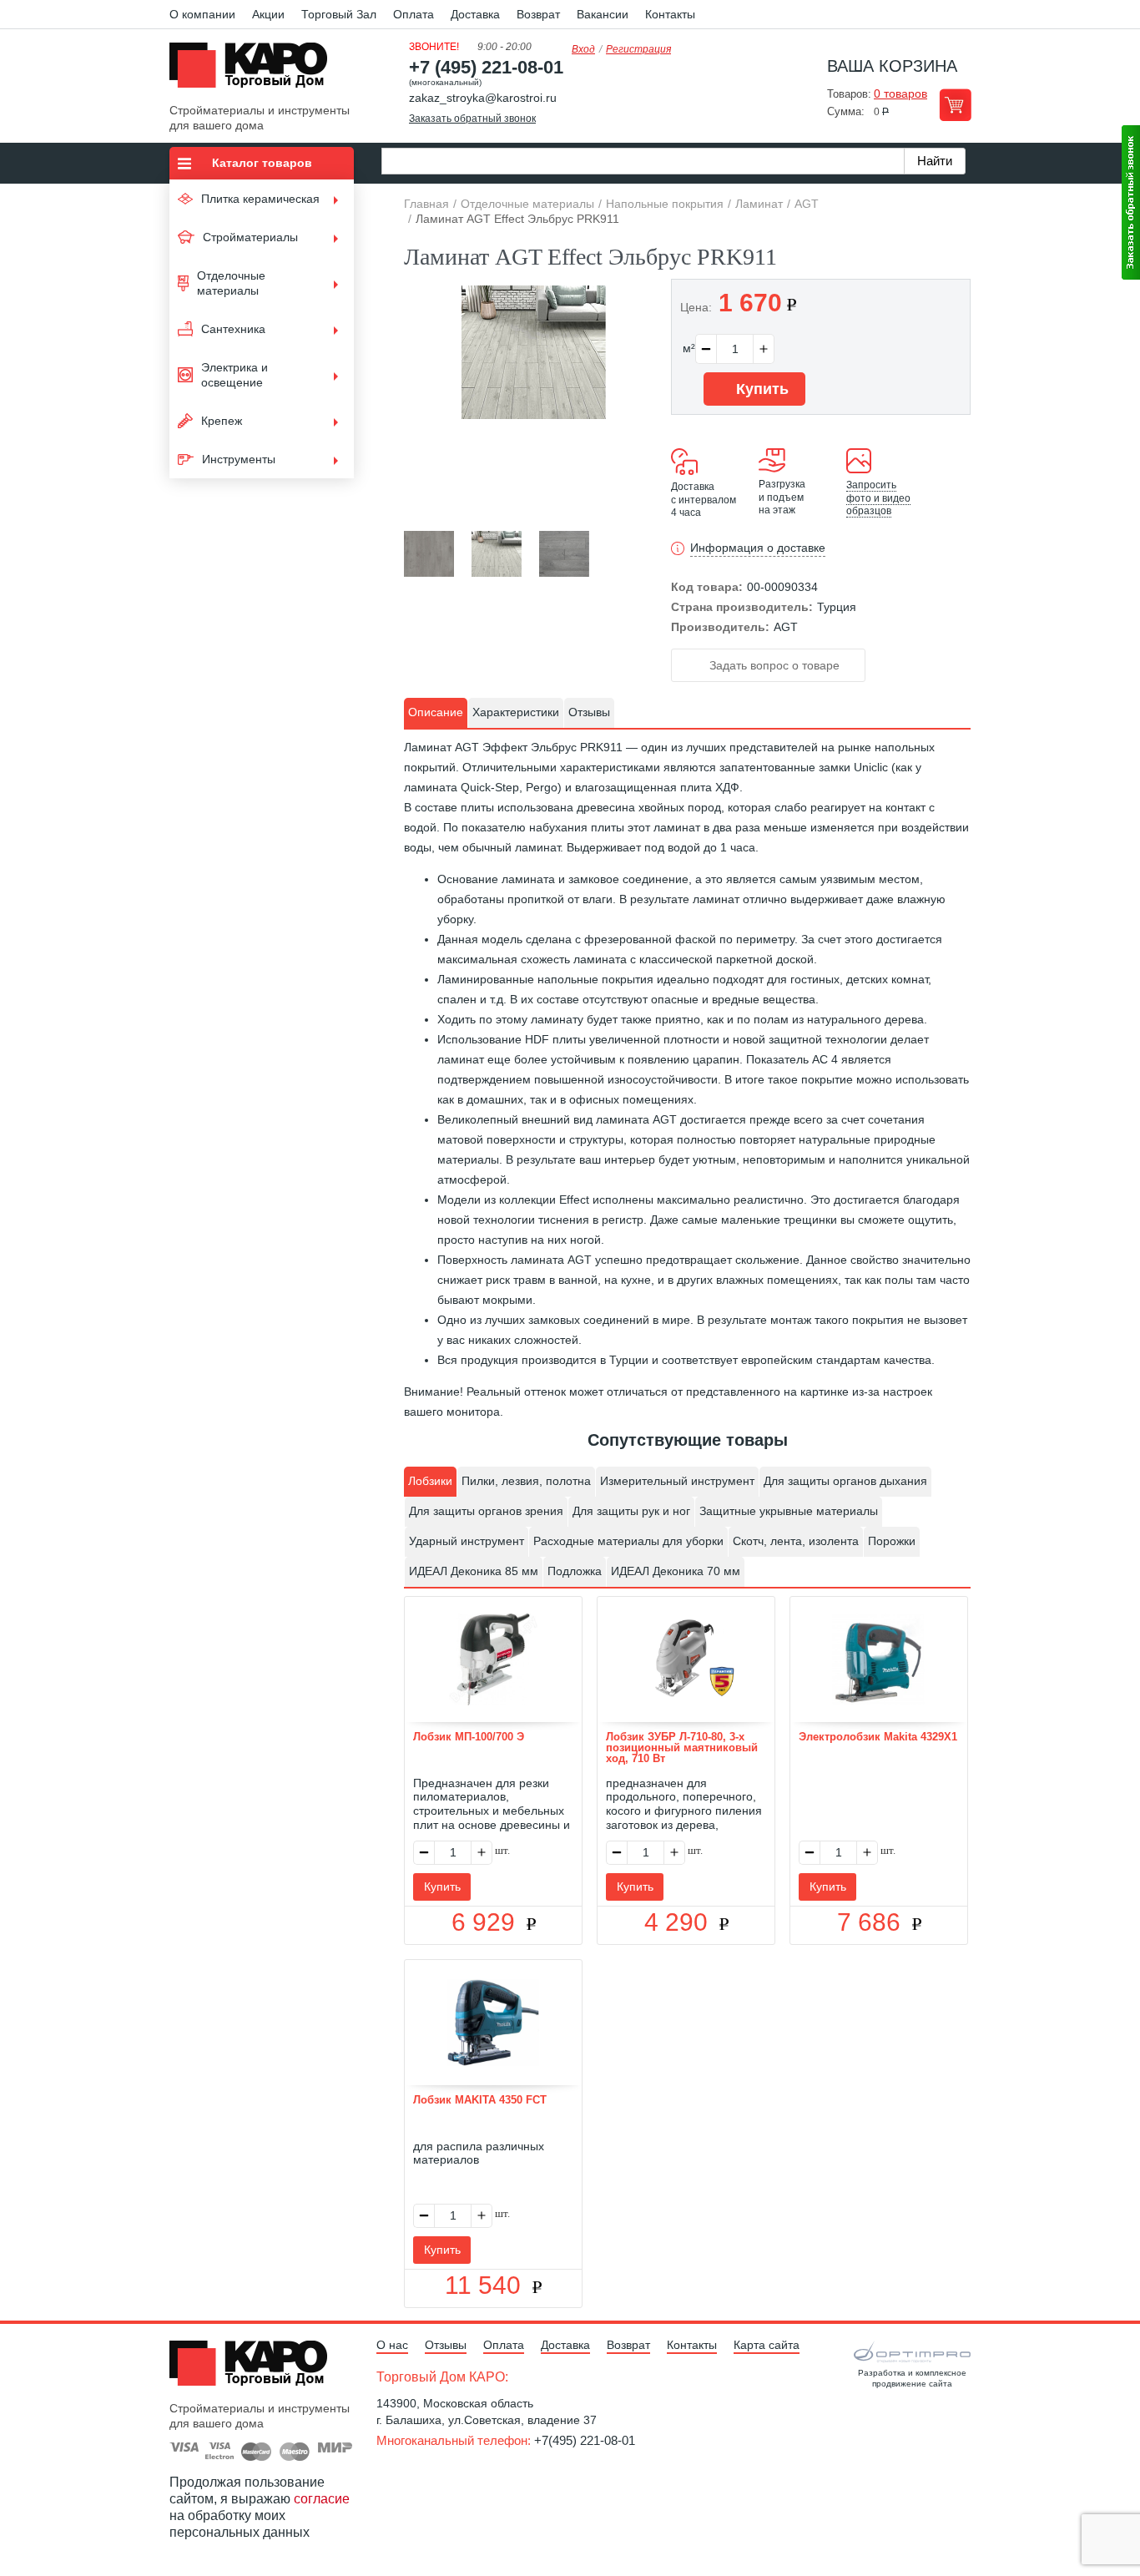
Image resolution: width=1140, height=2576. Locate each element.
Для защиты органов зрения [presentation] (486, 1511)
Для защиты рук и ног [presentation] (631, 1511)
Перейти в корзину (955, 105)
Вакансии (603, 14)
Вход (583, 49)
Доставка (475, 14)
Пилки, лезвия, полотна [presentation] (526, 1481)
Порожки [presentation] (892, 1541)
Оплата (414, 14)
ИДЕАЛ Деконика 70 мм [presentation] (676, 1571)
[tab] (436, 713)
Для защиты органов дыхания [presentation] (845, 1481)
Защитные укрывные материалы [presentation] (789, 1511)
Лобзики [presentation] (430, 1481)
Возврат (538, 14)
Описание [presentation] (436, 712)
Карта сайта (767, 2345)
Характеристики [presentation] (516, 712)
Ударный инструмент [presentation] (467, 1541)
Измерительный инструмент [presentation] (677, 1481)
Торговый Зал (339, 14)
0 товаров (900, 93)
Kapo (255, 70)
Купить (760, 389)
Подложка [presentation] (575, 1571)
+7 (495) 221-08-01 (486, 67)
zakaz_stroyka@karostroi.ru (483, 98)
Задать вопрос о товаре (773, 665)
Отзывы (446, 2345)
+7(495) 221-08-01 (585, 2440)
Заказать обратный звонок (472, 119)
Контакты (670, 14)
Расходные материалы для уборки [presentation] (628, 1541)
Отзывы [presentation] (589, 712)
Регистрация (638, 49)
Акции (268, 14)
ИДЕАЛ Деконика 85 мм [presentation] (474, 1571)
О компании (202, 14)
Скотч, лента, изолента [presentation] (796, 1541)
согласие (322, 2499)
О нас (392, 2345)
